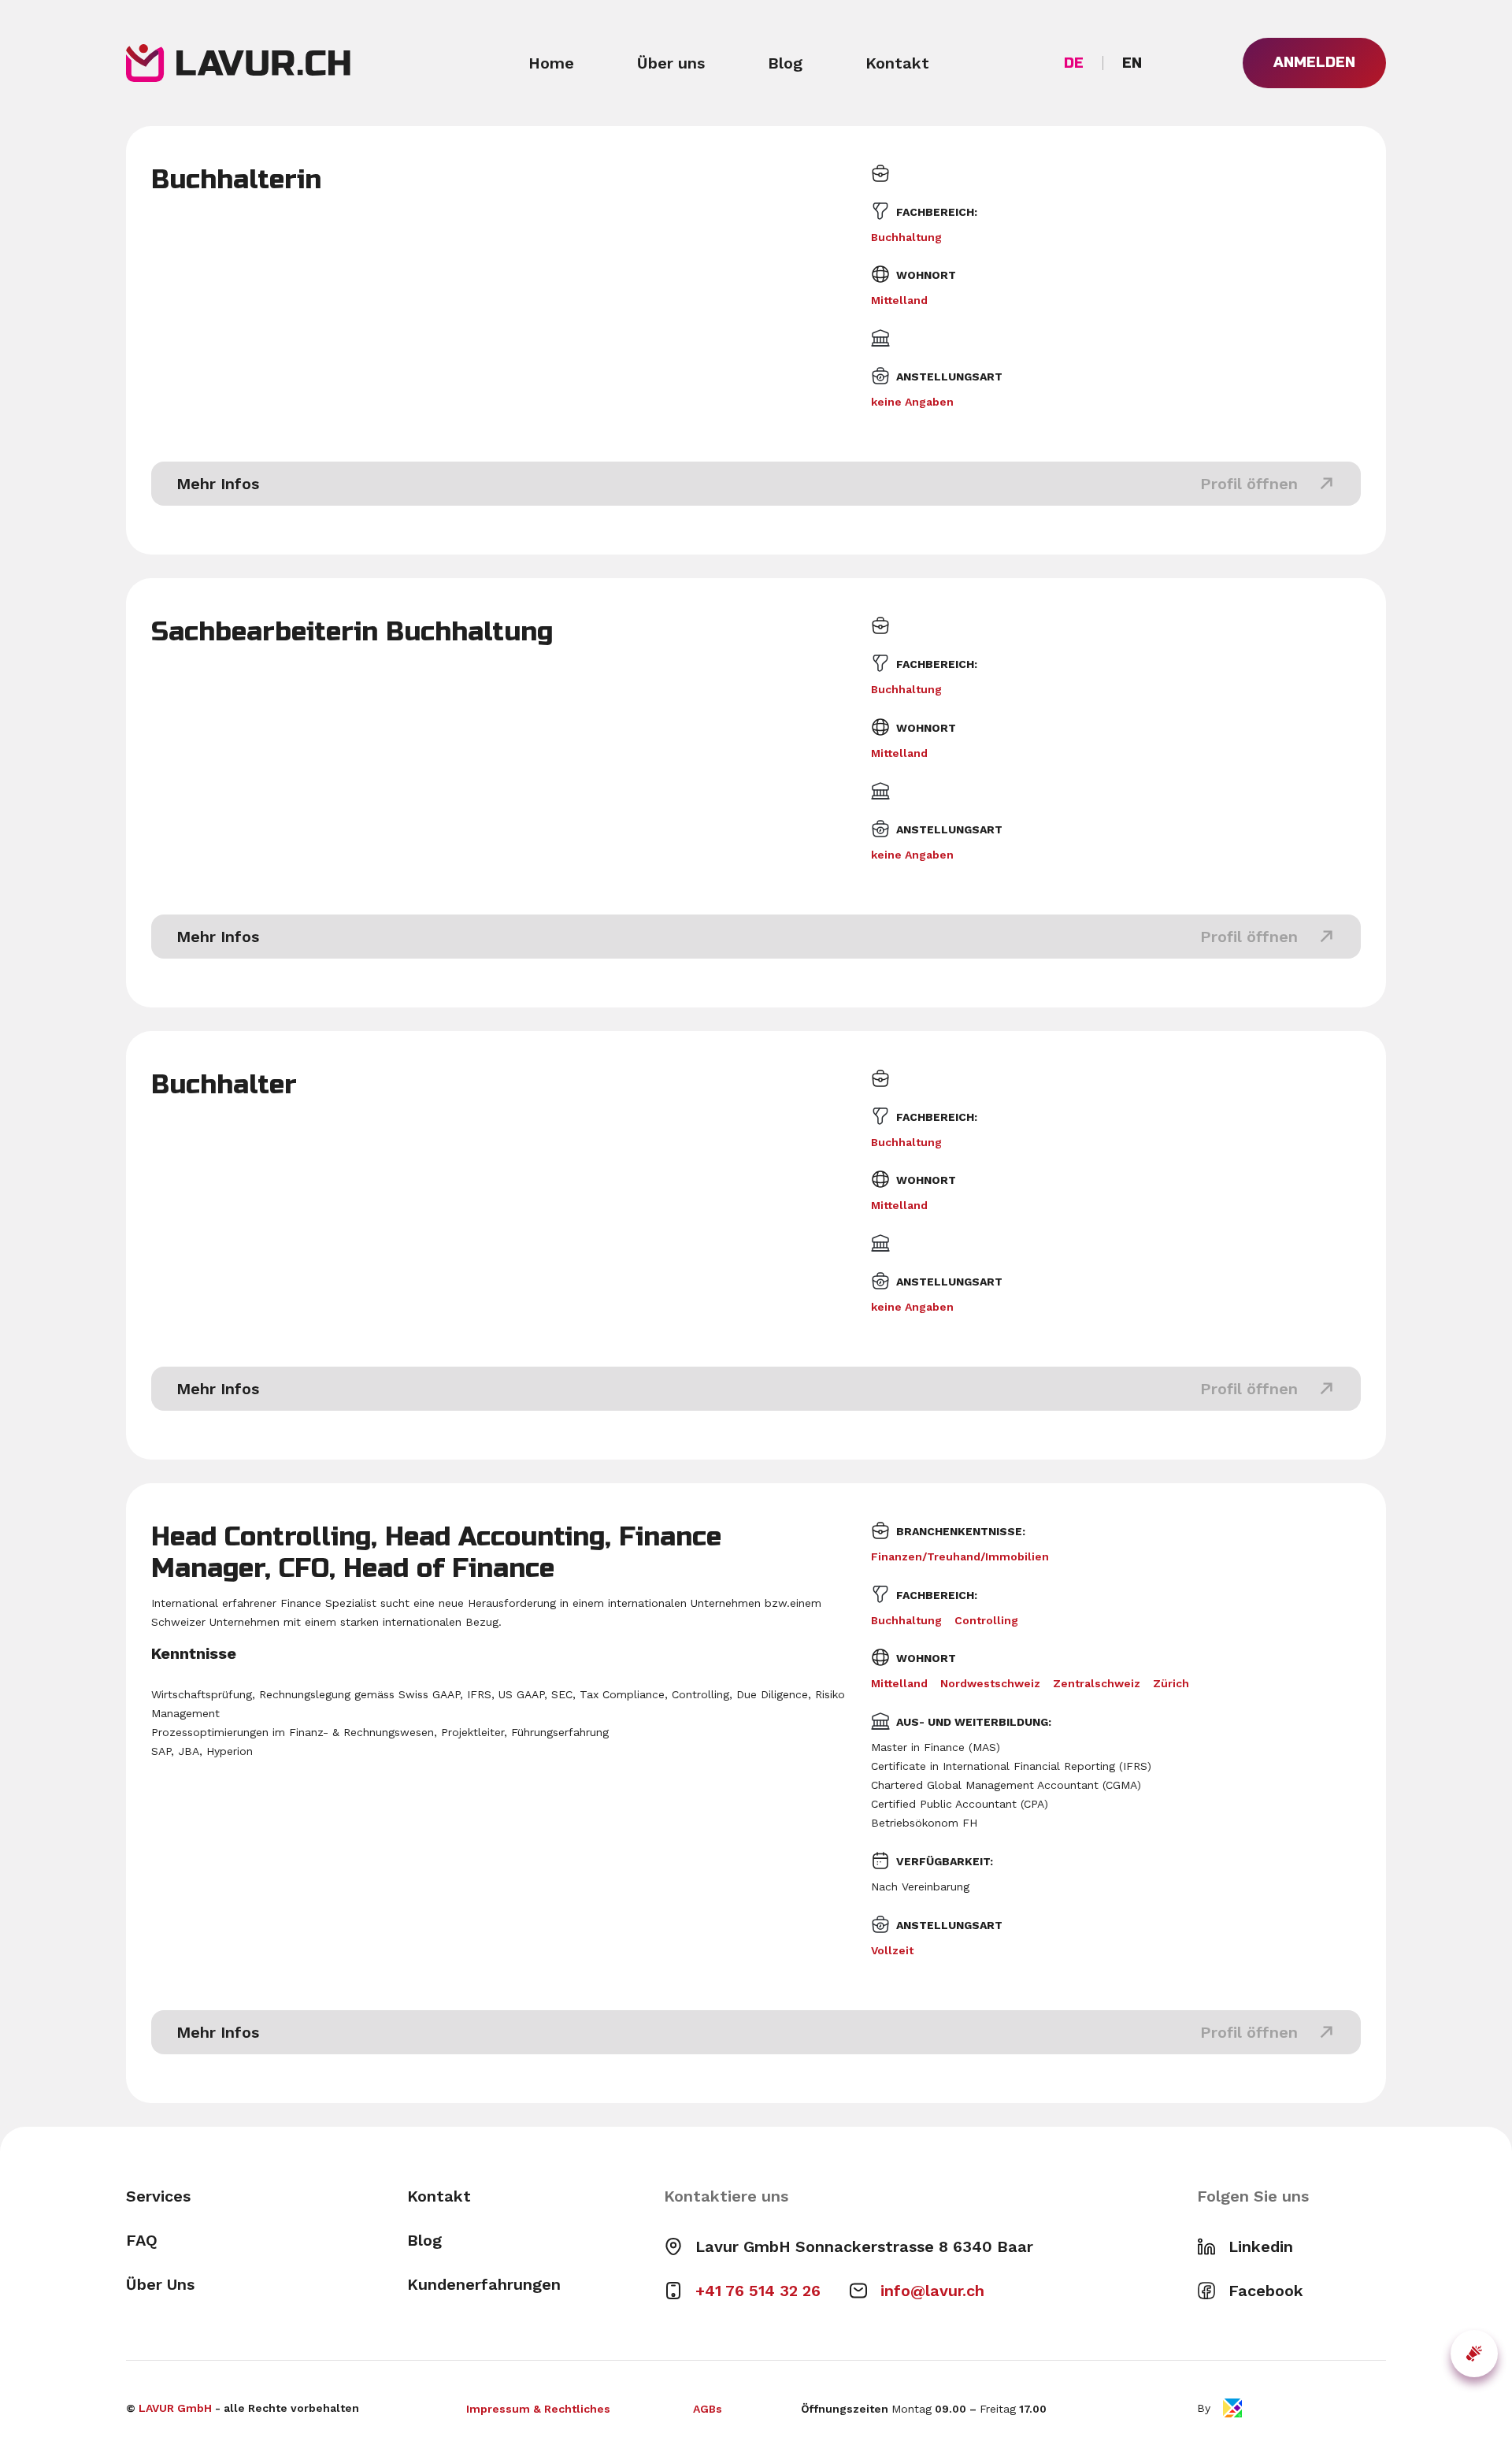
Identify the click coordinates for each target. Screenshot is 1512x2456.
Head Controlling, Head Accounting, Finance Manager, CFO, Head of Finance (436, 1553)
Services (158, 2196)
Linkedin (1261, 2246)
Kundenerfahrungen (484, 2284)
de (1074, 63)
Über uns (671, 63)
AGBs (708, 2409)
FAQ (142, 2240)
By (1204, 2408)
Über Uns (160, 2284)
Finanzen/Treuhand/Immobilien (960, 1556)
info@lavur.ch (932, 2291)
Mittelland (899, 300)
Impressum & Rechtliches (538, 2409)
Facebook (1266, 2291)
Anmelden (1314, 62)
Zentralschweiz (1097, 1683)
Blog (785, 63)
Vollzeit (892, 1950)
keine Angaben (912, 402)
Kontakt (897, 63)
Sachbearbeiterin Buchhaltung (352, 632)
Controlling (986, 1620)
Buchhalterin (236, 180)
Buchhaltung (906, 237)
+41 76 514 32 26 (758, 2291)
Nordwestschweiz (990, 1683)
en (1132, 63)
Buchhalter (224, 1085)
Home (551, 63)
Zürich (1171, 1683)
